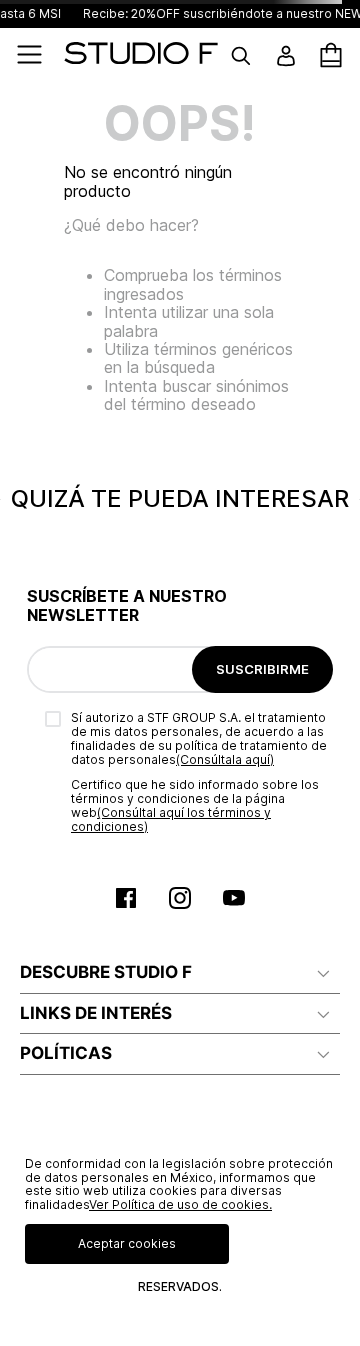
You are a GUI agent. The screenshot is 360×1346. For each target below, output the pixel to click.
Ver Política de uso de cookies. (180, 1204)
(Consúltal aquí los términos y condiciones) (171, 819)
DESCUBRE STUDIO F (106, 972)
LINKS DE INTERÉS (96, 1013)
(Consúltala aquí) (225, 759)
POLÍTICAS (66, 1053)
